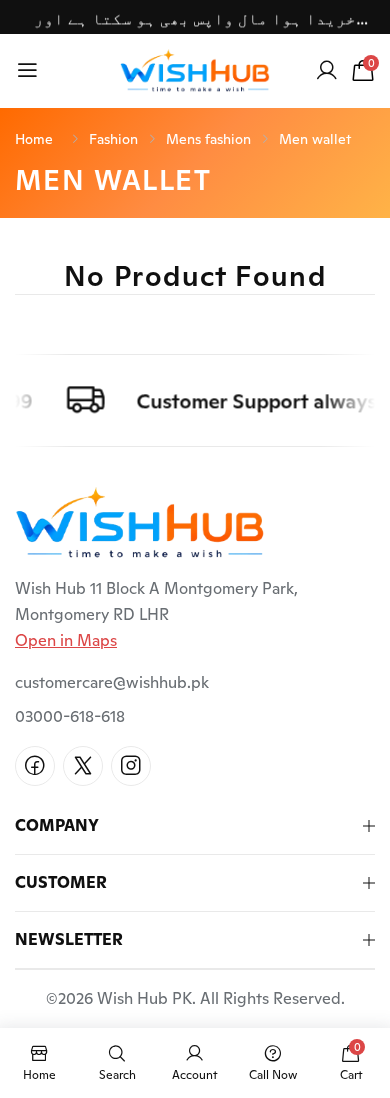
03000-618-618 (70, 716)
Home (34, 139)
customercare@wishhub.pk (112, 682)
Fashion (113, 139)
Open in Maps (66, 640)
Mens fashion (208, 139)
